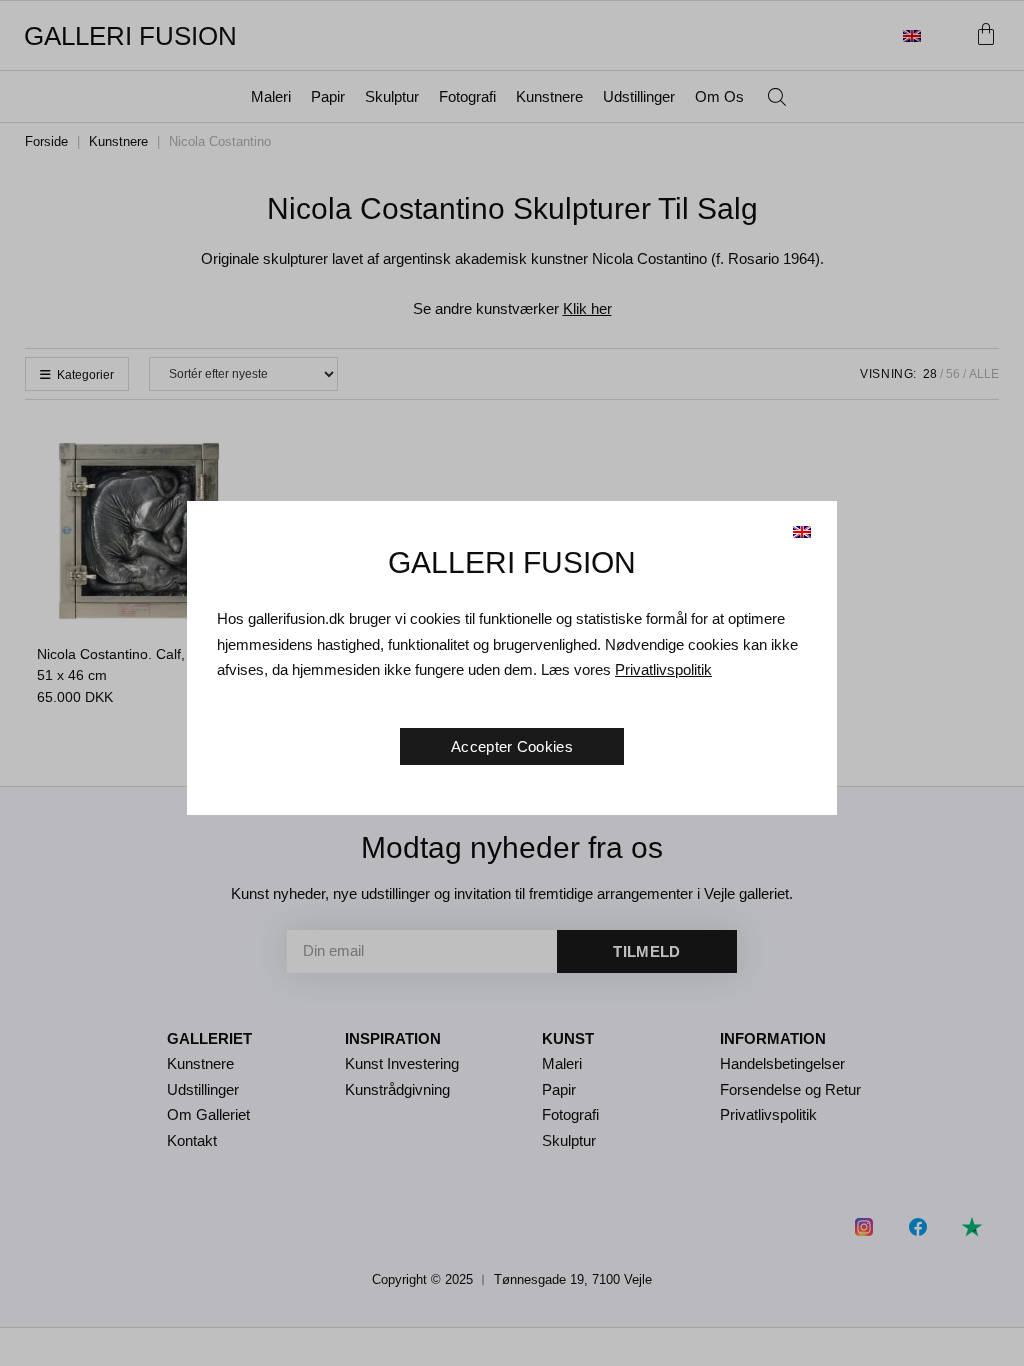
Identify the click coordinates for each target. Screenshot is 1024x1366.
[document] (512, 683)
